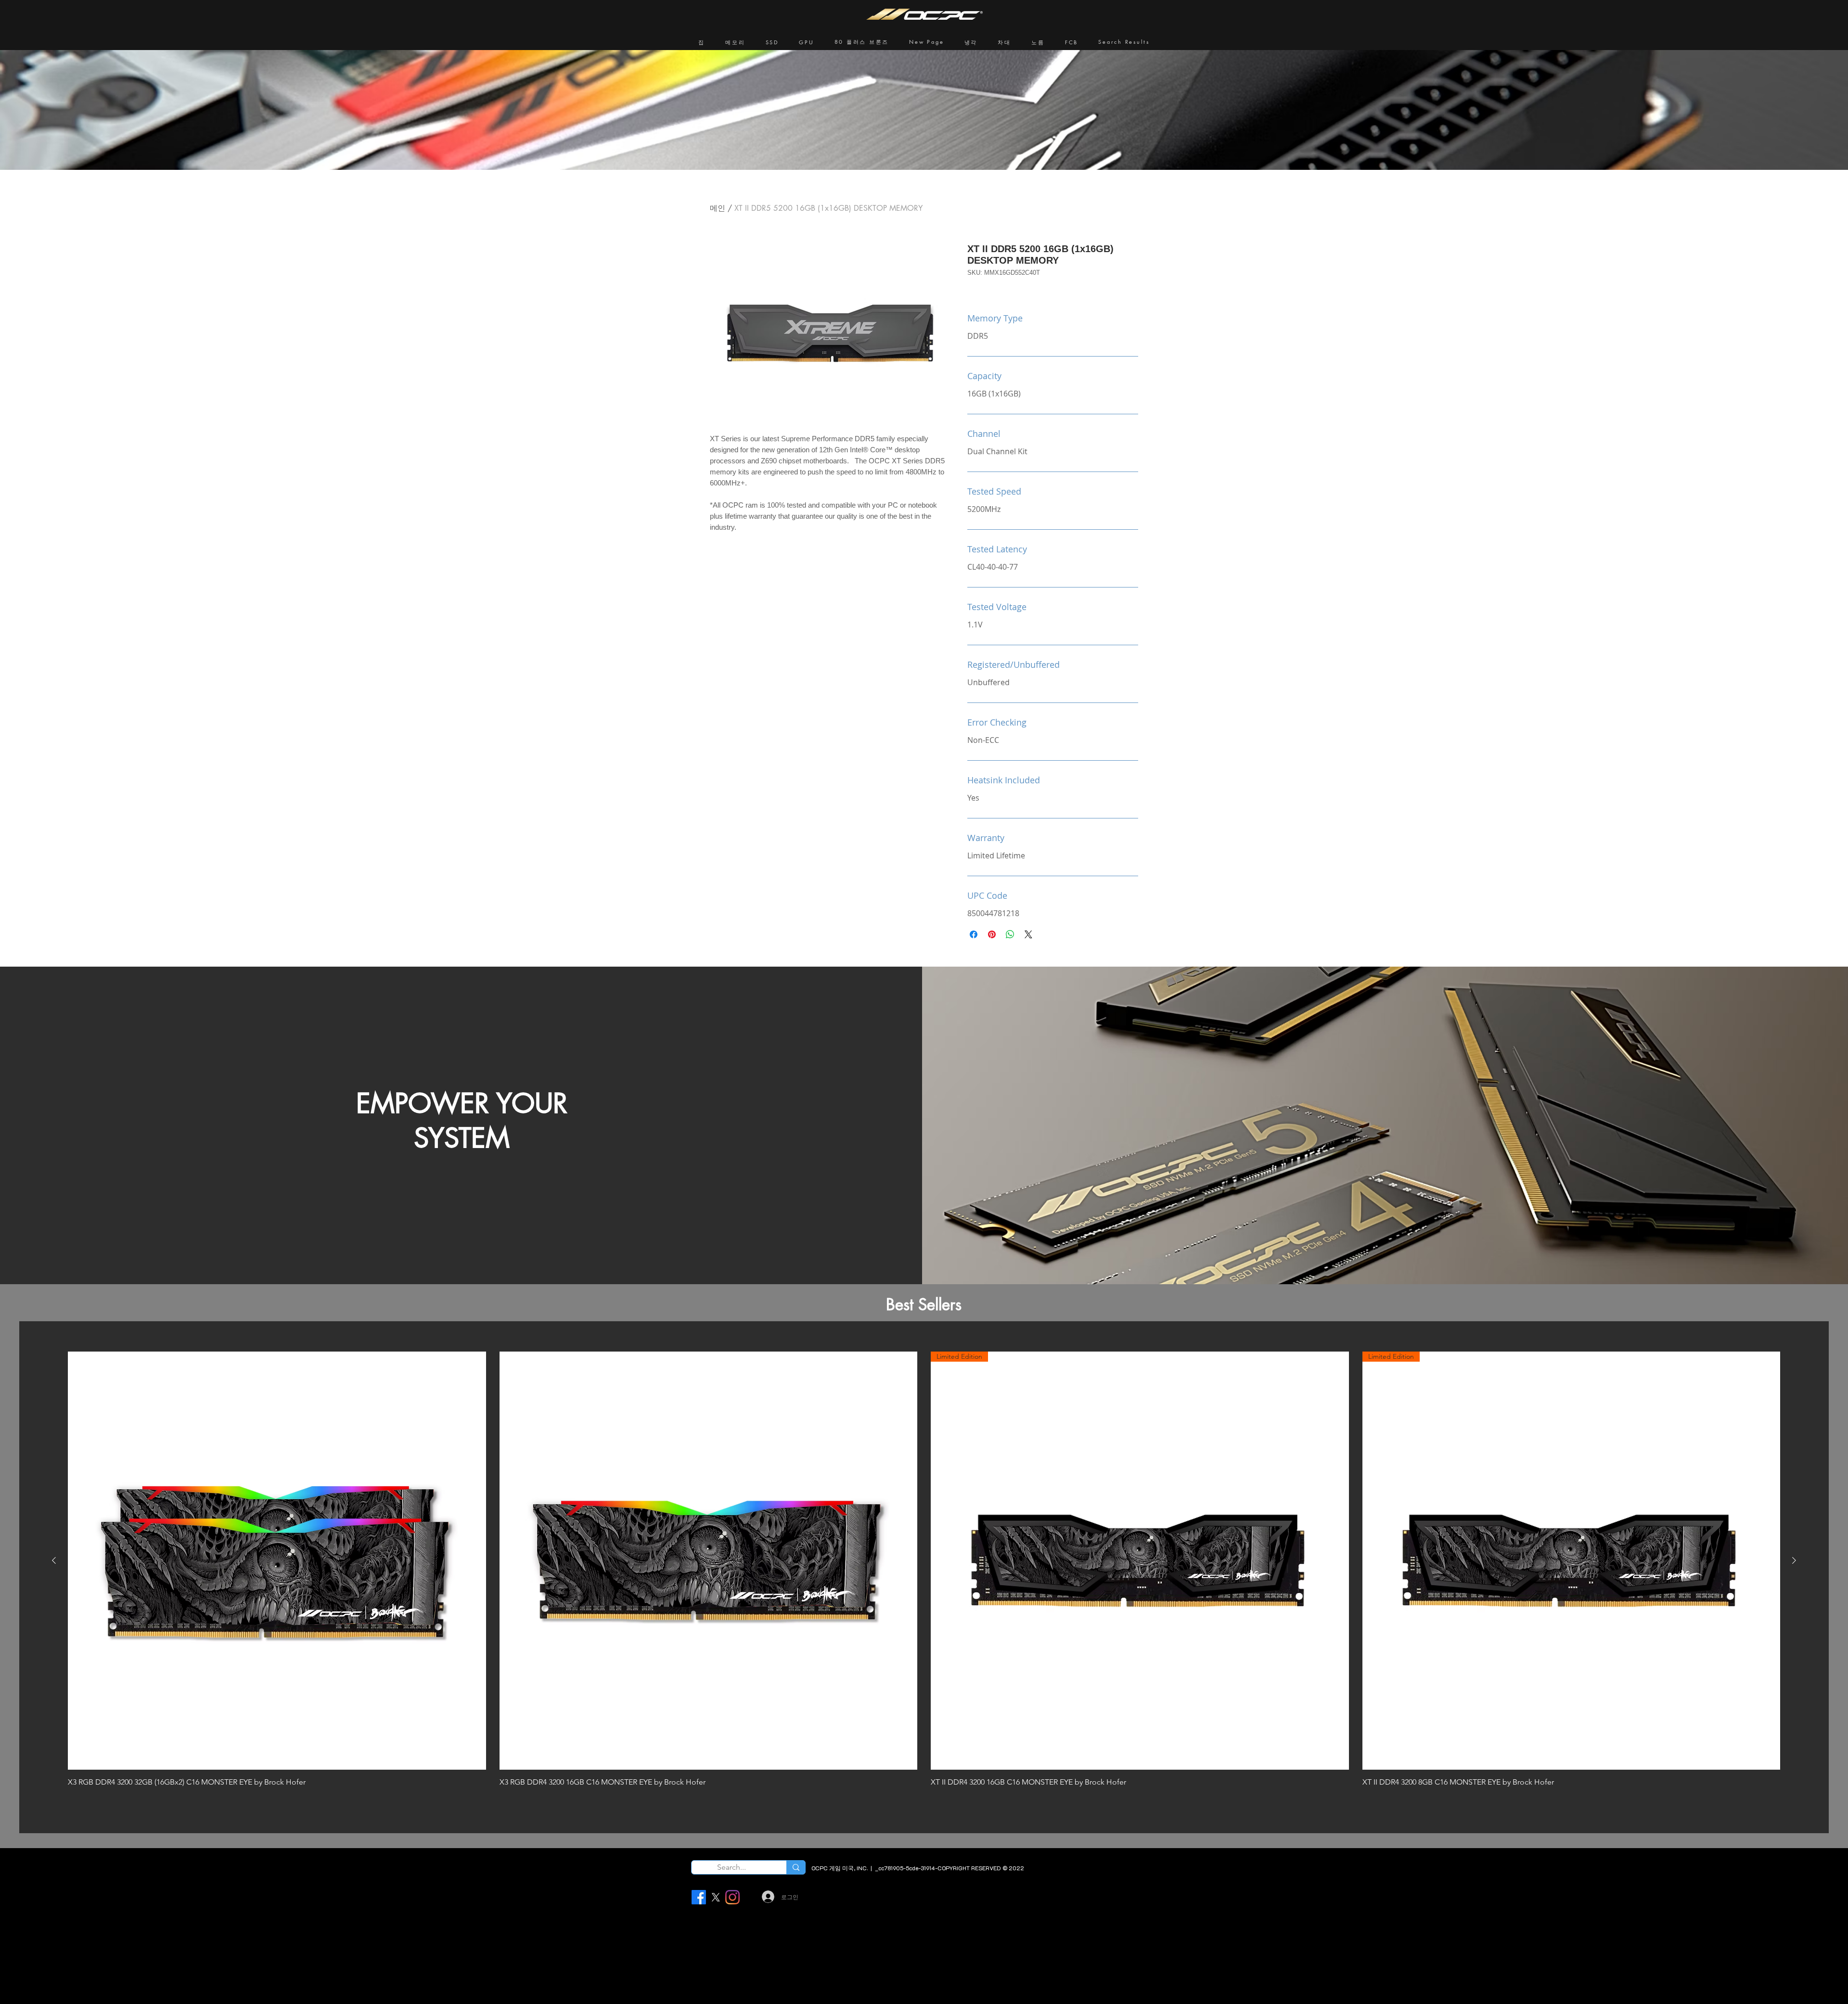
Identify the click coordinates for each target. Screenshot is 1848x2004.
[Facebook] (699, 1897)
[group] (924, 1576)
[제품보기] (277, 1561)
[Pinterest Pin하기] (992, 934)
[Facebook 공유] (974, 934)
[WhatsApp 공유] (1010, 934)
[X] (716, 1897)
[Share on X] (1028, 934)
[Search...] (796, 1867)
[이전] (54, 1560)
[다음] (1794, 1560)
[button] (735, 42)
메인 (718, 208)
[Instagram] (732, 1897)
